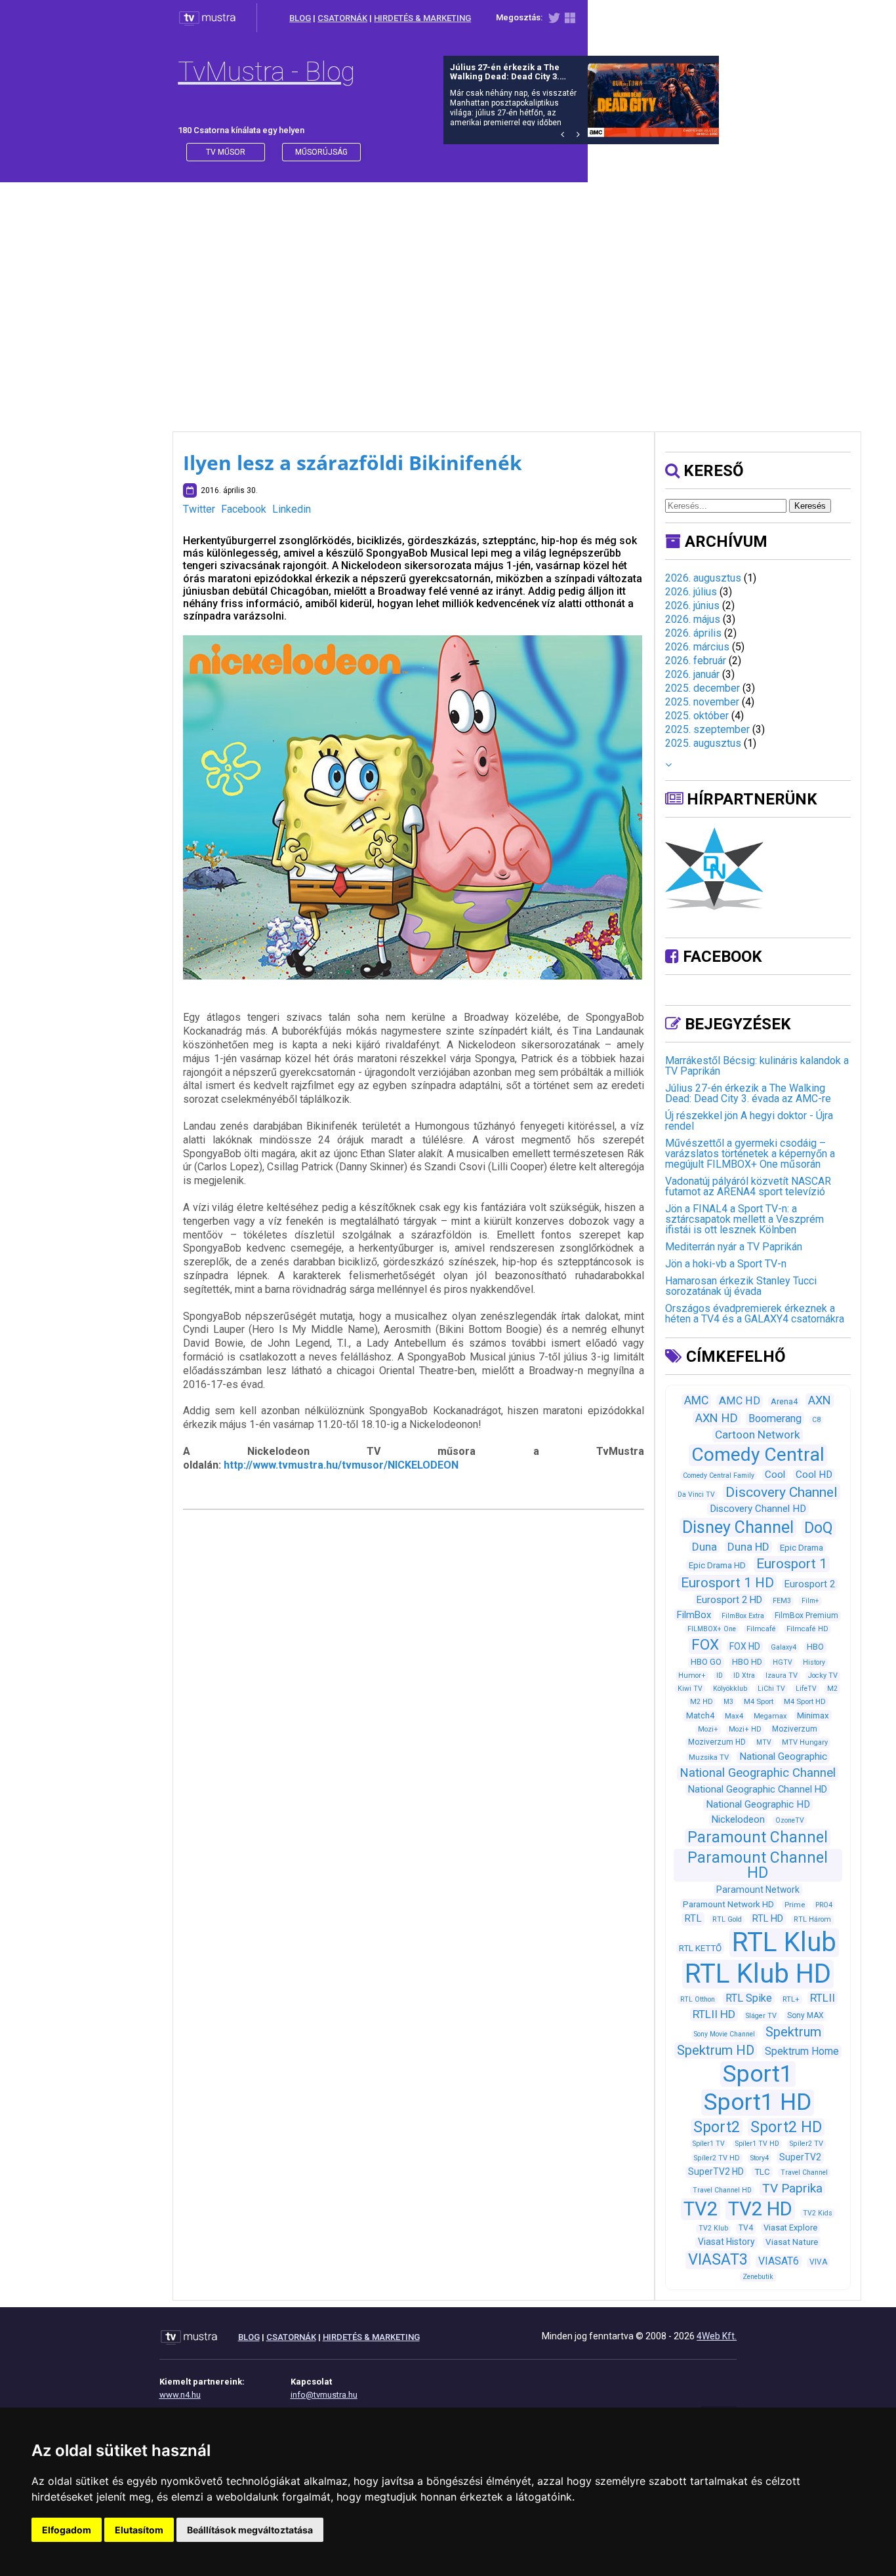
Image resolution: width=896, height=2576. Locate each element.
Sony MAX (805, 2015)
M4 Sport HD (805, 1701)
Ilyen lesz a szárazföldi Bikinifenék (353, 463)
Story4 (760, 2158)
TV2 (701, 2209)
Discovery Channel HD (758, 1509)
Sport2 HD (786, 2127)
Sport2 (717, 2127)
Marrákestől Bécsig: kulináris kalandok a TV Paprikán (757, 1066)
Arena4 (784, 1401)
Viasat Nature (792, 2242)
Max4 (734, 1716)
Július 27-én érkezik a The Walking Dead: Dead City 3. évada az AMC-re (748, 1093)
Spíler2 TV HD (717, 2158)
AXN (820, 1400)
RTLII (823, 1998)
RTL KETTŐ (700, 1948)
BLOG (300, 18)
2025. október (697, 716)
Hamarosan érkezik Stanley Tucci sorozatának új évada (741, 1286)
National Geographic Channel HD (758, 1789)
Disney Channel (738, 1527)
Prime (795, 1905)
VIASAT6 (779, 2261)
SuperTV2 (800, 2157)
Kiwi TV (690, 1689)
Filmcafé (761, 1629)
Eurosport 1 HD (727, 1583)
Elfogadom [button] (67, 2530)
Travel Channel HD (722, 2190)
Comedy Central (758, 1455)
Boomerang (775, 1418)
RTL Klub (784, 1942)
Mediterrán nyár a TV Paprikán (734, 1247)
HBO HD (747, 1662)
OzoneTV (790, 1820)
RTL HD (768, 1918)
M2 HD (702, 1702)
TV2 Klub (713, 2228)
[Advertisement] (448, 294)
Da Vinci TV (696, 1495)
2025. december (703, 688)
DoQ (819, 1528)
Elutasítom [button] (139, 2530)
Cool (775, 1475)
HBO (815, 1647)
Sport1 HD (758, 2102)
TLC (762, 2172)
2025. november (702, 702)
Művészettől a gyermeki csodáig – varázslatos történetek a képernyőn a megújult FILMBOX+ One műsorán (750, 1154)
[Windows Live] (570, 21)
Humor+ (692, 1675)
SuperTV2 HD (716, 2171)
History (814, 1662)
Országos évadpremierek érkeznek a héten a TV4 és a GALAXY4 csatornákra (755, 1314)
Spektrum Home (802, 2051)
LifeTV (806, 1689)
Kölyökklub (730, 1689)
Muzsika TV (709, 1757)
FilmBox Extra (743, 1616)
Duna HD (748, 1547)
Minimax (813, 1715)
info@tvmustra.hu (324, 2395)
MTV (764, 1742)
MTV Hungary (805, 1742)
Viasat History (726, 2242)
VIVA (818, 2262)
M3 (728, 1702)
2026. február (696, 661)
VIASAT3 (718, 2259)
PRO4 (824, 1905)
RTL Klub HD (758, 1974)
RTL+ (791, 1999)
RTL (693, 1918)
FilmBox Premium (806, 1615)
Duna (704, 1547)
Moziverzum (795, 1729)
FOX (705, 1645)
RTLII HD (714, 2014)
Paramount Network (758, 1890)
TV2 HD (760, 2209)
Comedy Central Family (719, 1476)
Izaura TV (782, 1675)
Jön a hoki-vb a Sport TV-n (726, 1264)
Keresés (810, 506)
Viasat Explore (790, 2228)
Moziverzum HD (717, 1742)
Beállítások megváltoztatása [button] (250, 2530)
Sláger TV (761, 2016)
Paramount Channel (758, 1837)
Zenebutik (758, 2277)
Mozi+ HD (745, 1729)
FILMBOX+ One (712, 1629)
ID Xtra (744, 1675)
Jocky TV (823, 1675)
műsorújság (321, 152)
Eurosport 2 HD (729, 1600)
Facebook (244, 509)
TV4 (746, 2228)
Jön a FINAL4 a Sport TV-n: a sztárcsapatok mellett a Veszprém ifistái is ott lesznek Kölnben (744, 1219)
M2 (832, 1689)
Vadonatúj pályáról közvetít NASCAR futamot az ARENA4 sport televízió (748, 1186)
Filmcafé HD (807, 1629)
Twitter (199, 509)
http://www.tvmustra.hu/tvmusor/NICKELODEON (341, 1465)
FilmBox (694, 1615)
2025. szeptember (707, 729)
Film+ (810, 1601)
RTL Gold (727, 1919)
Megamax (770, 1716)
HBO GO (706, 1662)
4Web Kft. (717, 2336)
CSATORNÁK (342, 18)
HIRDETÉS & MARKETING (422, 18)
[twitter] (554, 21)
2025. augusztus (703, 743)
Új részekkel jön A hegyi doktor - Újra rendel (749, 1121)
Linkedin (292, 509)
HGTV (783, 1662)
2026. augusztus (703, 578)
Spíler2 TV (806, 2144)
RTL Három (812, 1919)
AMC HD (740, 1401)
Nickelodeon (738, 1819)
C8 (816, 1420)
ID (720, 1675)
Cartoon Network (758, 1435)
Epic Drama (802, 1548)
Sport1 (758, 2074)
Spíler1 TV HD (757, 2144)
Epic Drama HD (717, 1565)
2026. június (692, 605)
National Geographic (783, 1756)
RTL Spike (749, 1998)
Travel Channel (804, 2172)
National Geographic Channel (758, 1773)
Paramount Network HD (728, 1904)
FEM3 (782, 1601)
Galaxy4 (784, 1647)
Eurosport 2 (810, 1584)
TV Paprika (792, 2188)
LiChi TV (771, 1689)
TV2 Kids (818, 2213)
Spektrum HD (716, 2050)
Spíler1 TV (709, 2144)
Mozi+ (708, 1729)
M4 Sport (759, 1701)
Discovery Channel (782, 1492)
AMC (696, 1400)
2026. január (692, 674)
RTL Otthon (698, 1999)
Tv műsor (226, 152)
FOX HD (745, 1646)
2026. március (697, 647)
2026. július (691, 592)
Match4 (700, 1715)
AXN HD (717, 1418)
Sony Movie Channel (724, 2034)
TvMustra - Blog (266, 72)
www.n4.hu (180, 2395)
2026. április (693, 633)
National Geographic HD (758, 1804)
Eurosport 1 (792, 1564)
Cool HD (814, 1475)
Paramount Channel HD (758, 1865)
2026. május (693, 619)
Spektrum (793, 2032)
